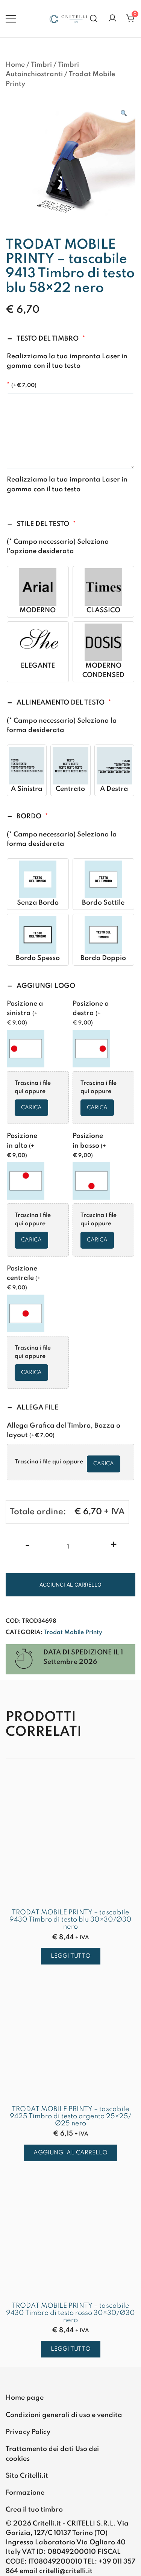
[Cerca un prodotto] (94, 19)
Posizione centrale (24, 1278)
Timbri (41, 65)
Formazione (25, 2493)
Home (15, 65)
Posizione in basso (89, 1145)
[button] (123, 114)
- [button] (27, 1546)
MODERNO (38, 610)
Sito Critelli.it (27, 2476)
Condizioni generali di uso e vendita (64, 2415)
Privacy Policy (28, 2432)
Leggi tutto (71, 1956)
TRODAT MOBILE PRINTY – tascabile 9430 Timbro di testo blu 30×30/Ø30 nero (70, 1920)
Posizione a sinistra (25, 1013)
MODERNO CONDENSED (103, 670)
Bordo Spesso (38, 958)
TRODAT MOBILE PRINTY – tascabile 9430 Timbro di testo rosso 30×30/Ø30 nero (70, 2313)
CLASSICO (103, 610)
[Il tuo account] (112, 19)
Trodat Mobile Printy (73, 1633)
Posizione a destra (91, 1013)
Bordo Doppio (103, 958)
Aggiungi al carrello (70, 1585)
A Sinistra (27, 789)
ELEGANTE (38, 666)
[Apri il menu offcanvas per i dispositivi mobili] (11, 19)
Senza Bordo (38, 903)
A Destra (114, 789)
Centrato (70, 789)
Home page (25, 2398)
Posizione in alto (22, 1145)
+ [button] (114, 1546)
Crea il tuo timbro (34, 2510)
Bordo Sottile (103, 903)
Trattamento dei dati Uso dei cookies (52, 2454)
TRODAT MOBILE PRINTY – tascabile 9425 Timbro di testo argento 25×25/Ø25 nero (70, 2116)
